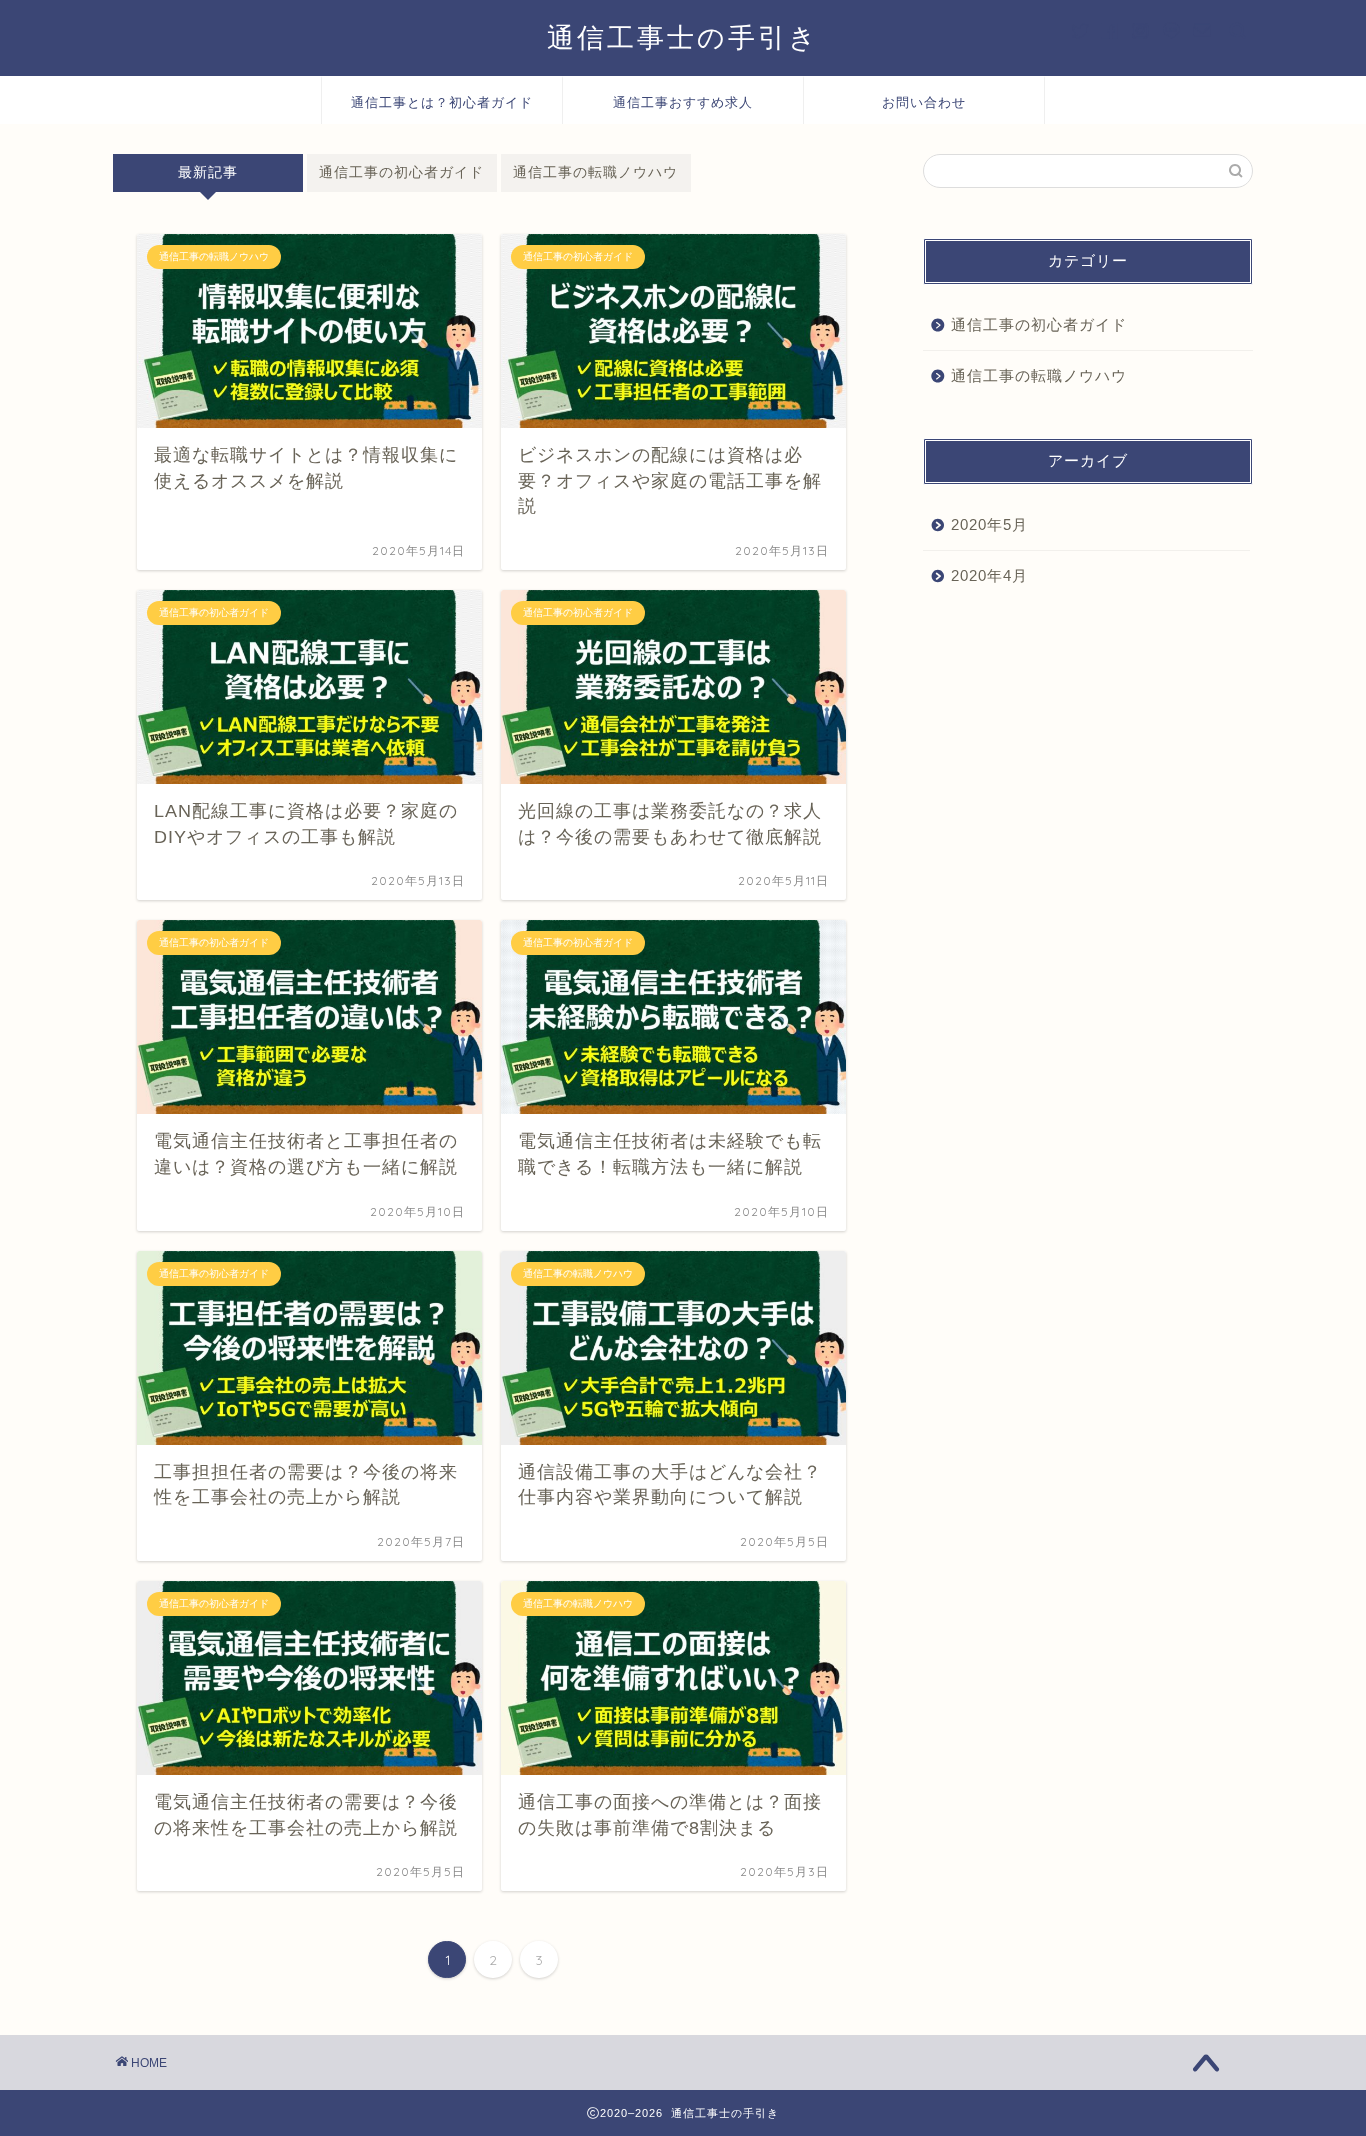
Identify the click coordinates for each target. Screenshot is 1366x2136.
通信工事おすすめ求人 (683, 102)
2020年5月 (989, 524)
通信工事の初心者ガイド (401, 172)
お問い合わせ (924, 102)
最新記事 (208, 172)
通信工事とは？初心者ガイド (442, 102)
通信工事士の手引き (683, 37)
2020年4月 (989, 575)
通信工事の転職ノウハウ (595, 172)
